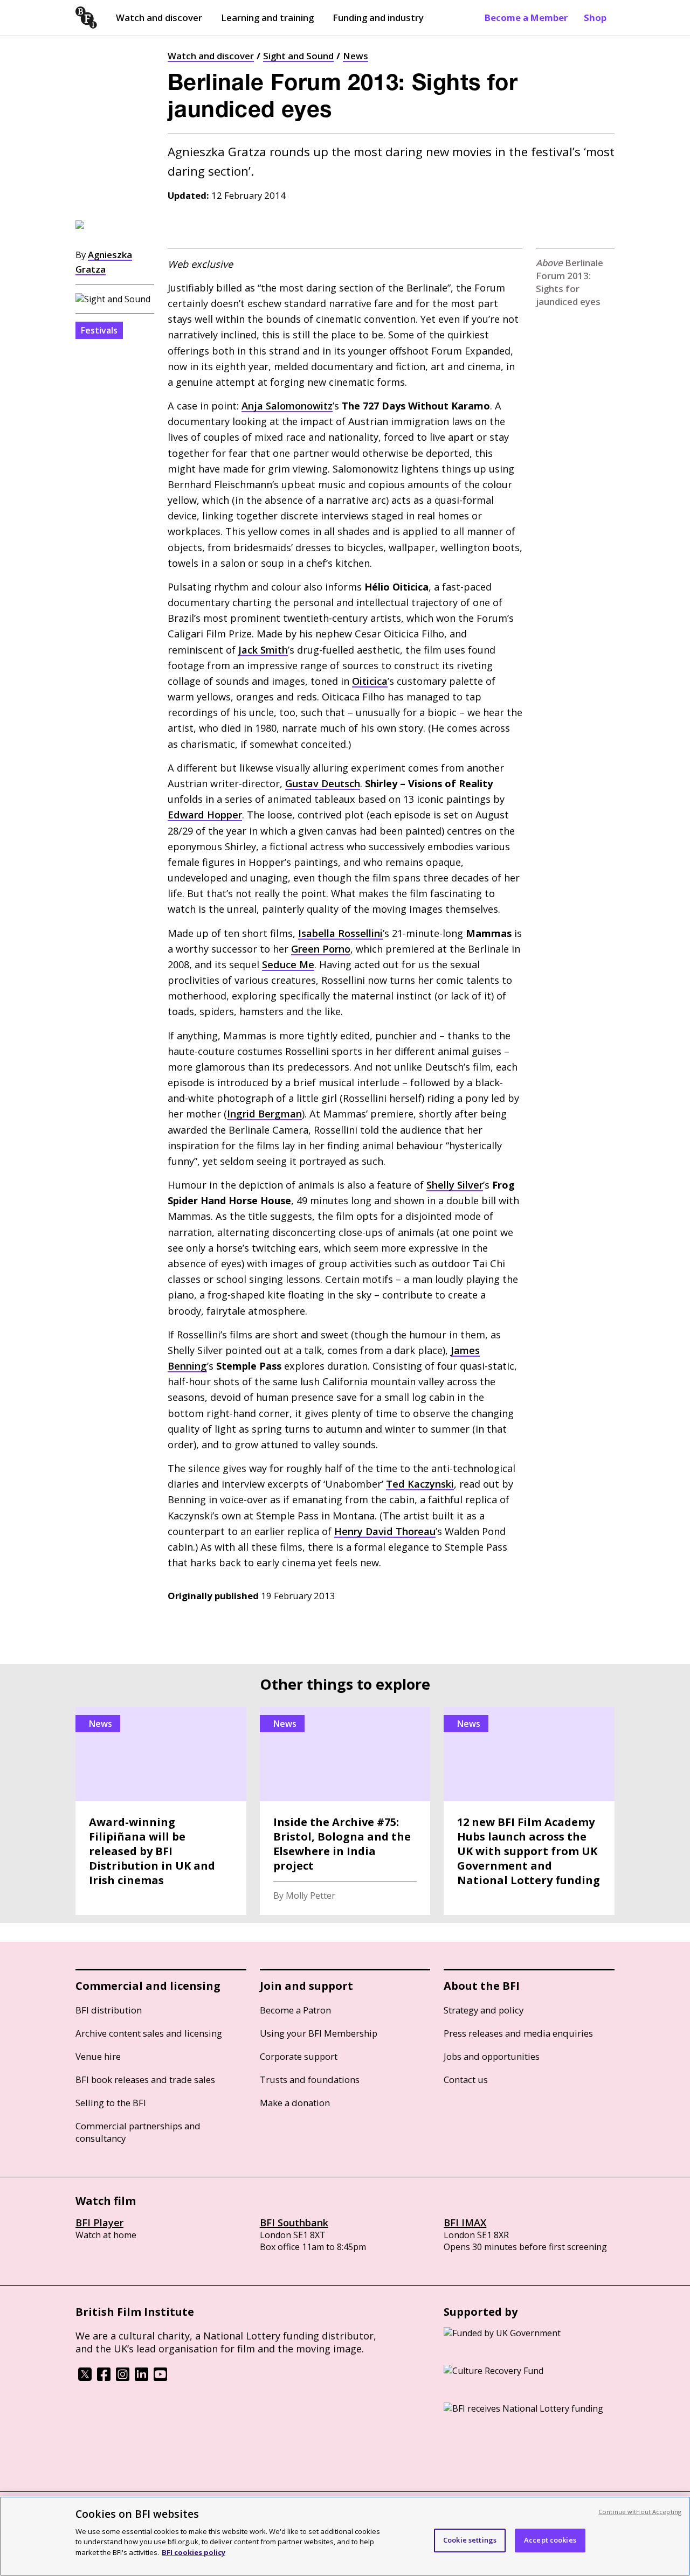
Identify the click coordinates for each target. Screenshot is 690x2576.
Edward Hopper (205, 815)
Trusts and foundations (310, 2079)
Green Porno (321, 949)
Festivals (99, 330)
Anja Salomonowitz (287, 406)
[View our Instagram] (123, 2378)
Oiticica (370, 681)
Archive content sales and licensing (149, 2033)
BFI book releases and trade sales (145, 2079)
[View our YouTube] (160, 2378)
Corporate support (299, 2056)
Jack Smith (263, 650)
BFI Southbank (294, 2223)
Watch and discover (159, 18)
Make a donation (295, 2103)
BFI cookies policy (194, 2552)
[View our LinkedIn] (142, 2378)
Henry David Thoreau (385, 1531)
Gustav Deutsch (323, 783)
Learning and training (267, 18)
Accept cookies (550, 2540)
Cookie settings (470, 2540)
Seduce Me (288, 964)
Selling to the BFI (111, 2103)
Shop (595, 18)
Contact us (466, 2079)
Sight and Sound (298, 56)
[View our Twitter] (85, 2378)
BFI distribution (109, 2010)
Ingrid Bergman (264, 1114)
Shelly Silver (455, 1185)
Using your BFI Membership (319, 2033)
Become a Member (526, 18)
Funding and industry (378, 18)
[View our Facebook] (104, 2378)
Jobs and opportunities (492, 2056)
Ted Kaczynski (420, 1484)
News (356, 56)
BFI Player (99, 2223)
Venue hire (98, 2056)
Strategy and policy (484, 2010)
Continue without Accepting (640, 2512)
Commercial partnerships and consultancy (138, 2132)
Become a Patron (295, 2010)
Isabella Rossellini (340, 933)
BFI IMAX (465, 2223)
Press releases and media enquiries (518, 2033)
